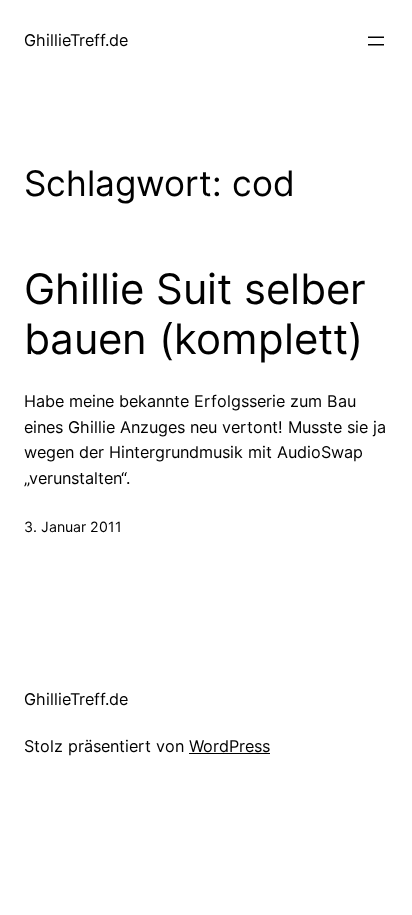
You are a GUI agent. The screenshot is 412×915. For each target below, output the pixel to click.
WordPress (229, 746)
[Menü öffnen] (376, 41)
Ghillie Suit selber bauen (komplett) (195, 314)
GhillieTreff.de (76, 40)
